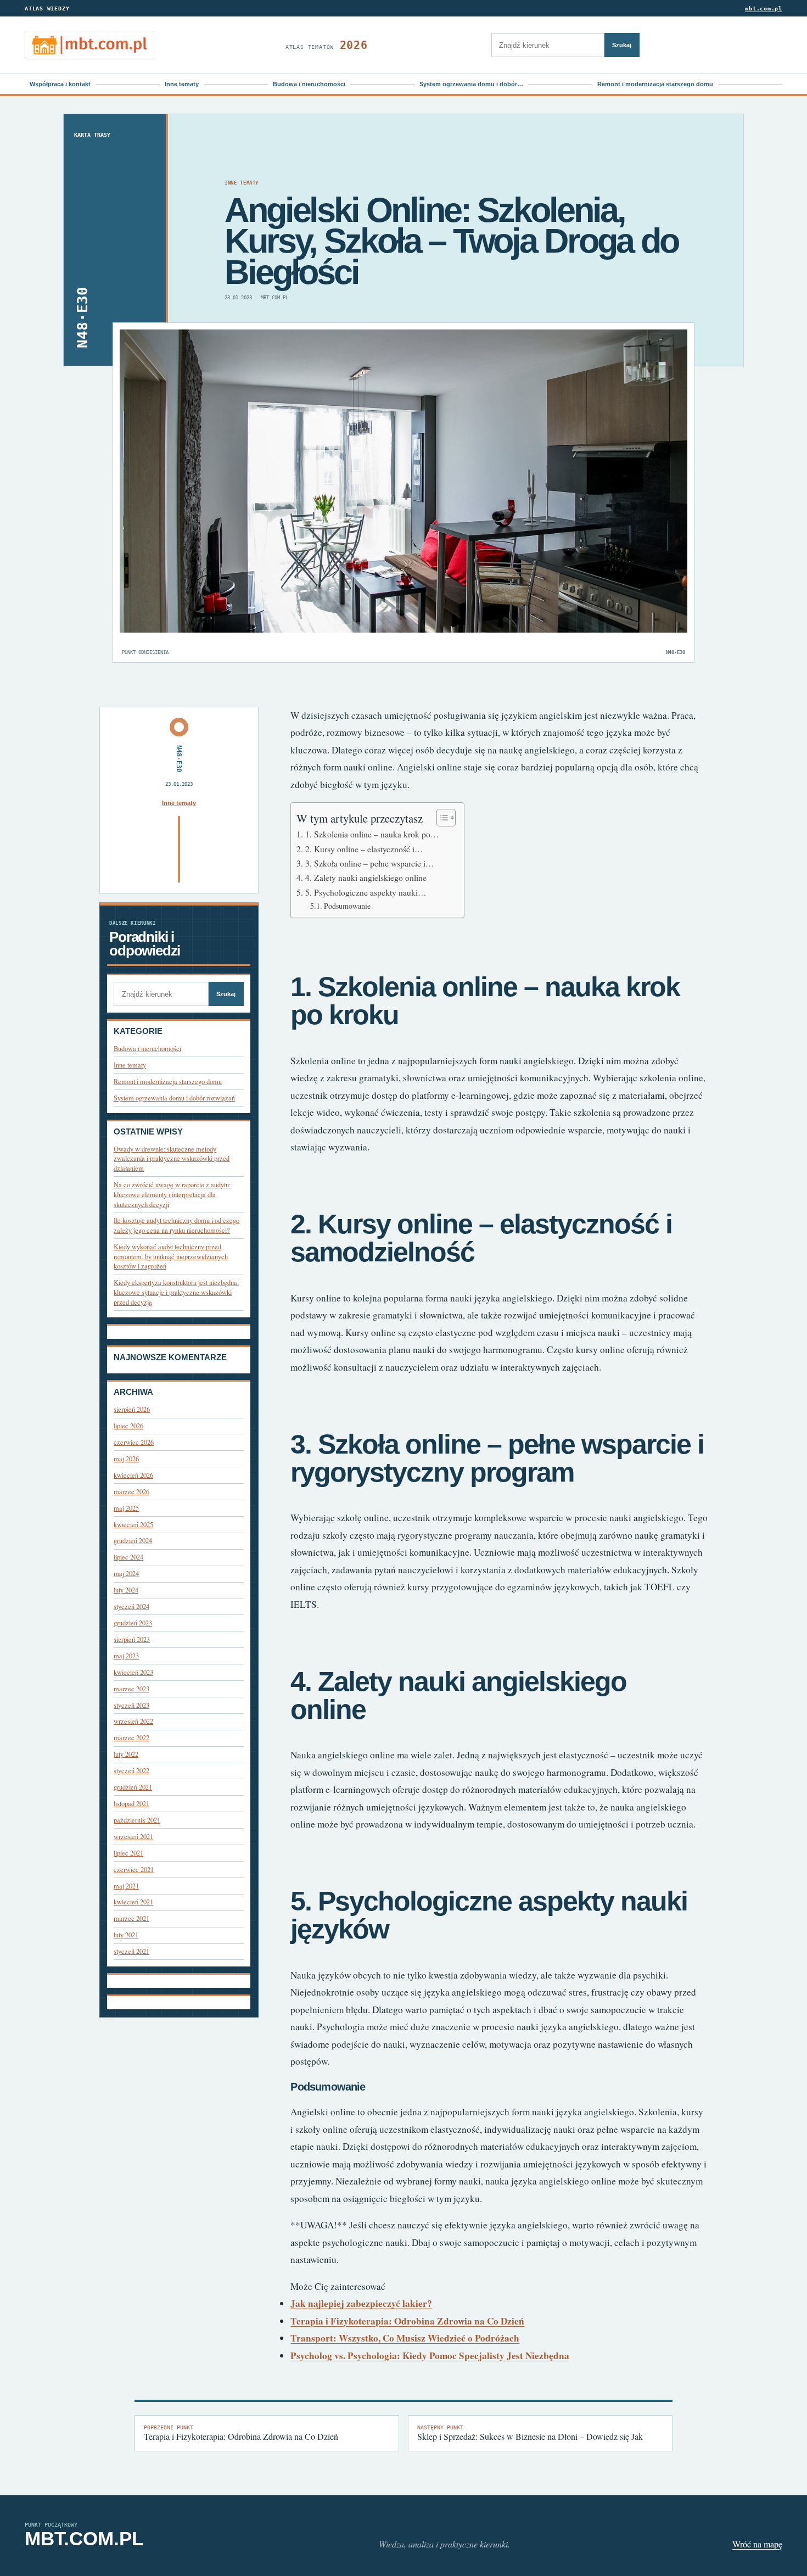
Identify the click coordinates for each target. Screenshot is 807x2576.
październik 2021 (137, 1820)
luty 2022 (126, 1754)
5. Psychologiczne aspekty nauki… (366, 892)
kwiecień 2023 (133, 1672)
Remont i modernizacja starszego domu (655, 84)
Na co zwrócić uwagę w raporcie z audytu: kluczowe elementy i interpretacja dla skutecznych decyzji (172, 1194)
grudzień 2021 (133, 1787)
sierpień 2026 (132, 1409)
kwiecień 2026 (133, 1475)
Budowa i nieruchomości (309, 84)
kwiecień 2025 (133, 1525)
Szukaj (622, 45)
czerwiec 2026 (134, 1442)
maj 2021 (126, 1886)
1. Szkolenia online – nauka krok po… (372, 834)
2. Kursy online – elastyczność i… (364, 849)
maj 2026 (126, 1459)
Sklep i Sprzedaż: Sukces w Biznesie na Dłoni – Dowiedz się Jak (530, 2433)
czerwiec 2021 (134, 1870)
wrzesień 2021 (133, 1837)
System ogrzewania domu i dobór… (471, 84)
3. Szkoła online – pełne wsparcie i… (369, 863)
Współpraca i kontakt (60, 84)
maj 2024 (126, 1574)
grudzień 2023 (133, 1623)
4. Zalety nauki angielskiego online (366, 878)
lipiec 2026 (128, 1426)
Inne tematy (182, 84)
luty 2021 (126, 1935)
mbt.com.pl (764, 9)
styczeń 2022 (131, 1771)
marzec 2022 (131, 1738)
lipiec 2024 (128, 1557)
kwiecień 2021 (133, 1902)
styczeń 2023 (131, 1705)
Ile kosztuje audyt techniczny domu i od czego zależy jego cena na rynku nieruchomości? (176, 1225)
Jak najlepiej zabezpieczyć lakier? (361, 2303)
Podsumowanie (347, 906)
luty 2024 (126, 1590)
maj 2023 (126, 1656)
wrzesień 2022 (133, 1721)
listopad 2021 (131, 1804)
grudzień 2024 (133, 1541)
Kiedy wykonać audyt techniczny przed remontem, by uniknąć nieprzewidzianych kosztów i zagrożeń (171, 1256)
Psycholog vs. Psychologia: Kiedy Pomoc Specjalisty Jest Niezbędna (430, 2356)
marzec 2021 (131, 1918)
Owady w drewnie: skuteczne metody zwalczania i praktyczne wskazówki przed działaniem (172, 1159)
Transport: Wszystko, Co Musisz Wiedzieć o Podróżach (405, 2338)
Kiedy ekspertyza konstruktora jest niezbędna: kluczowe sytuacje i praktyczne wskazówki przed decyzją (176, 1292)
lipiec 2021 (128, 1853)
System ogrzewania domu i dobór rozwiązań (174, 1098)
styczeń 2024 (131, 1606)
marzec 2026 (131, 1492)
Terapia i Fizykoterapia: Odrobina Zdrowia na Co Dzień (407, 2321)
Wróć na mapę (757, 2544)
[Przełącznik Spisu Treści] (441, 818)
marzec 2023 (131, 1689)
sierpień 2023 (132, 1639)
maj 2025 (126, 1508)
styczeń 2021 (131, 1951)
